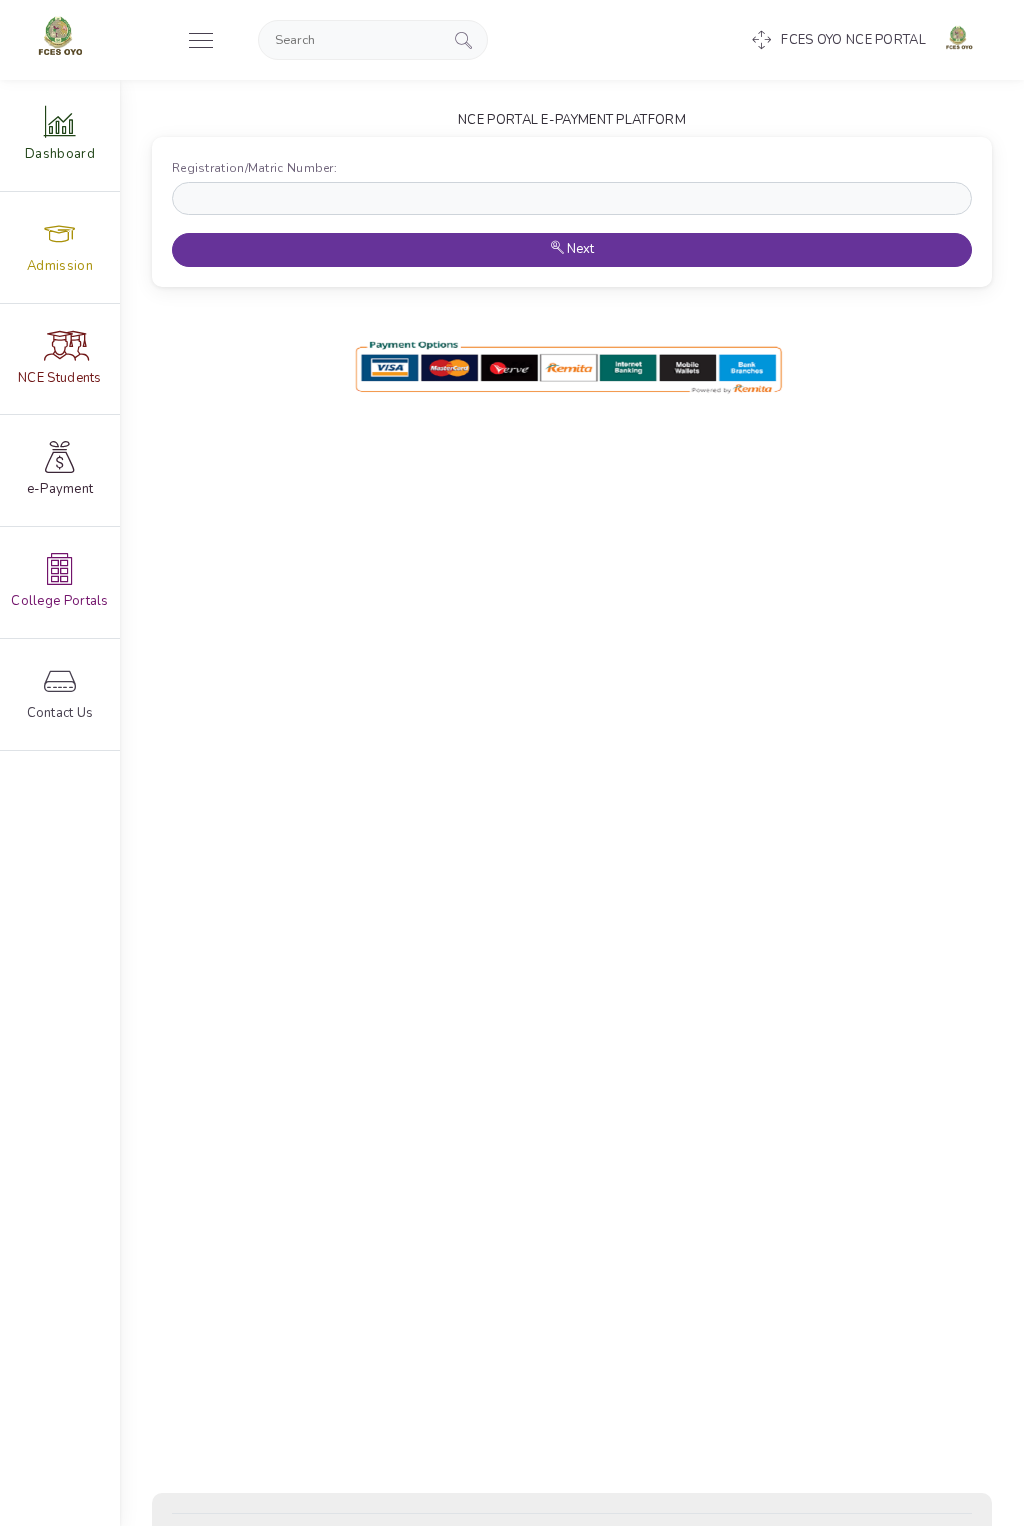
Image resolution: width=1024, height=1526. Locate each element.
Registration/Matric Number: (259, 168)
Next (579, 249)
